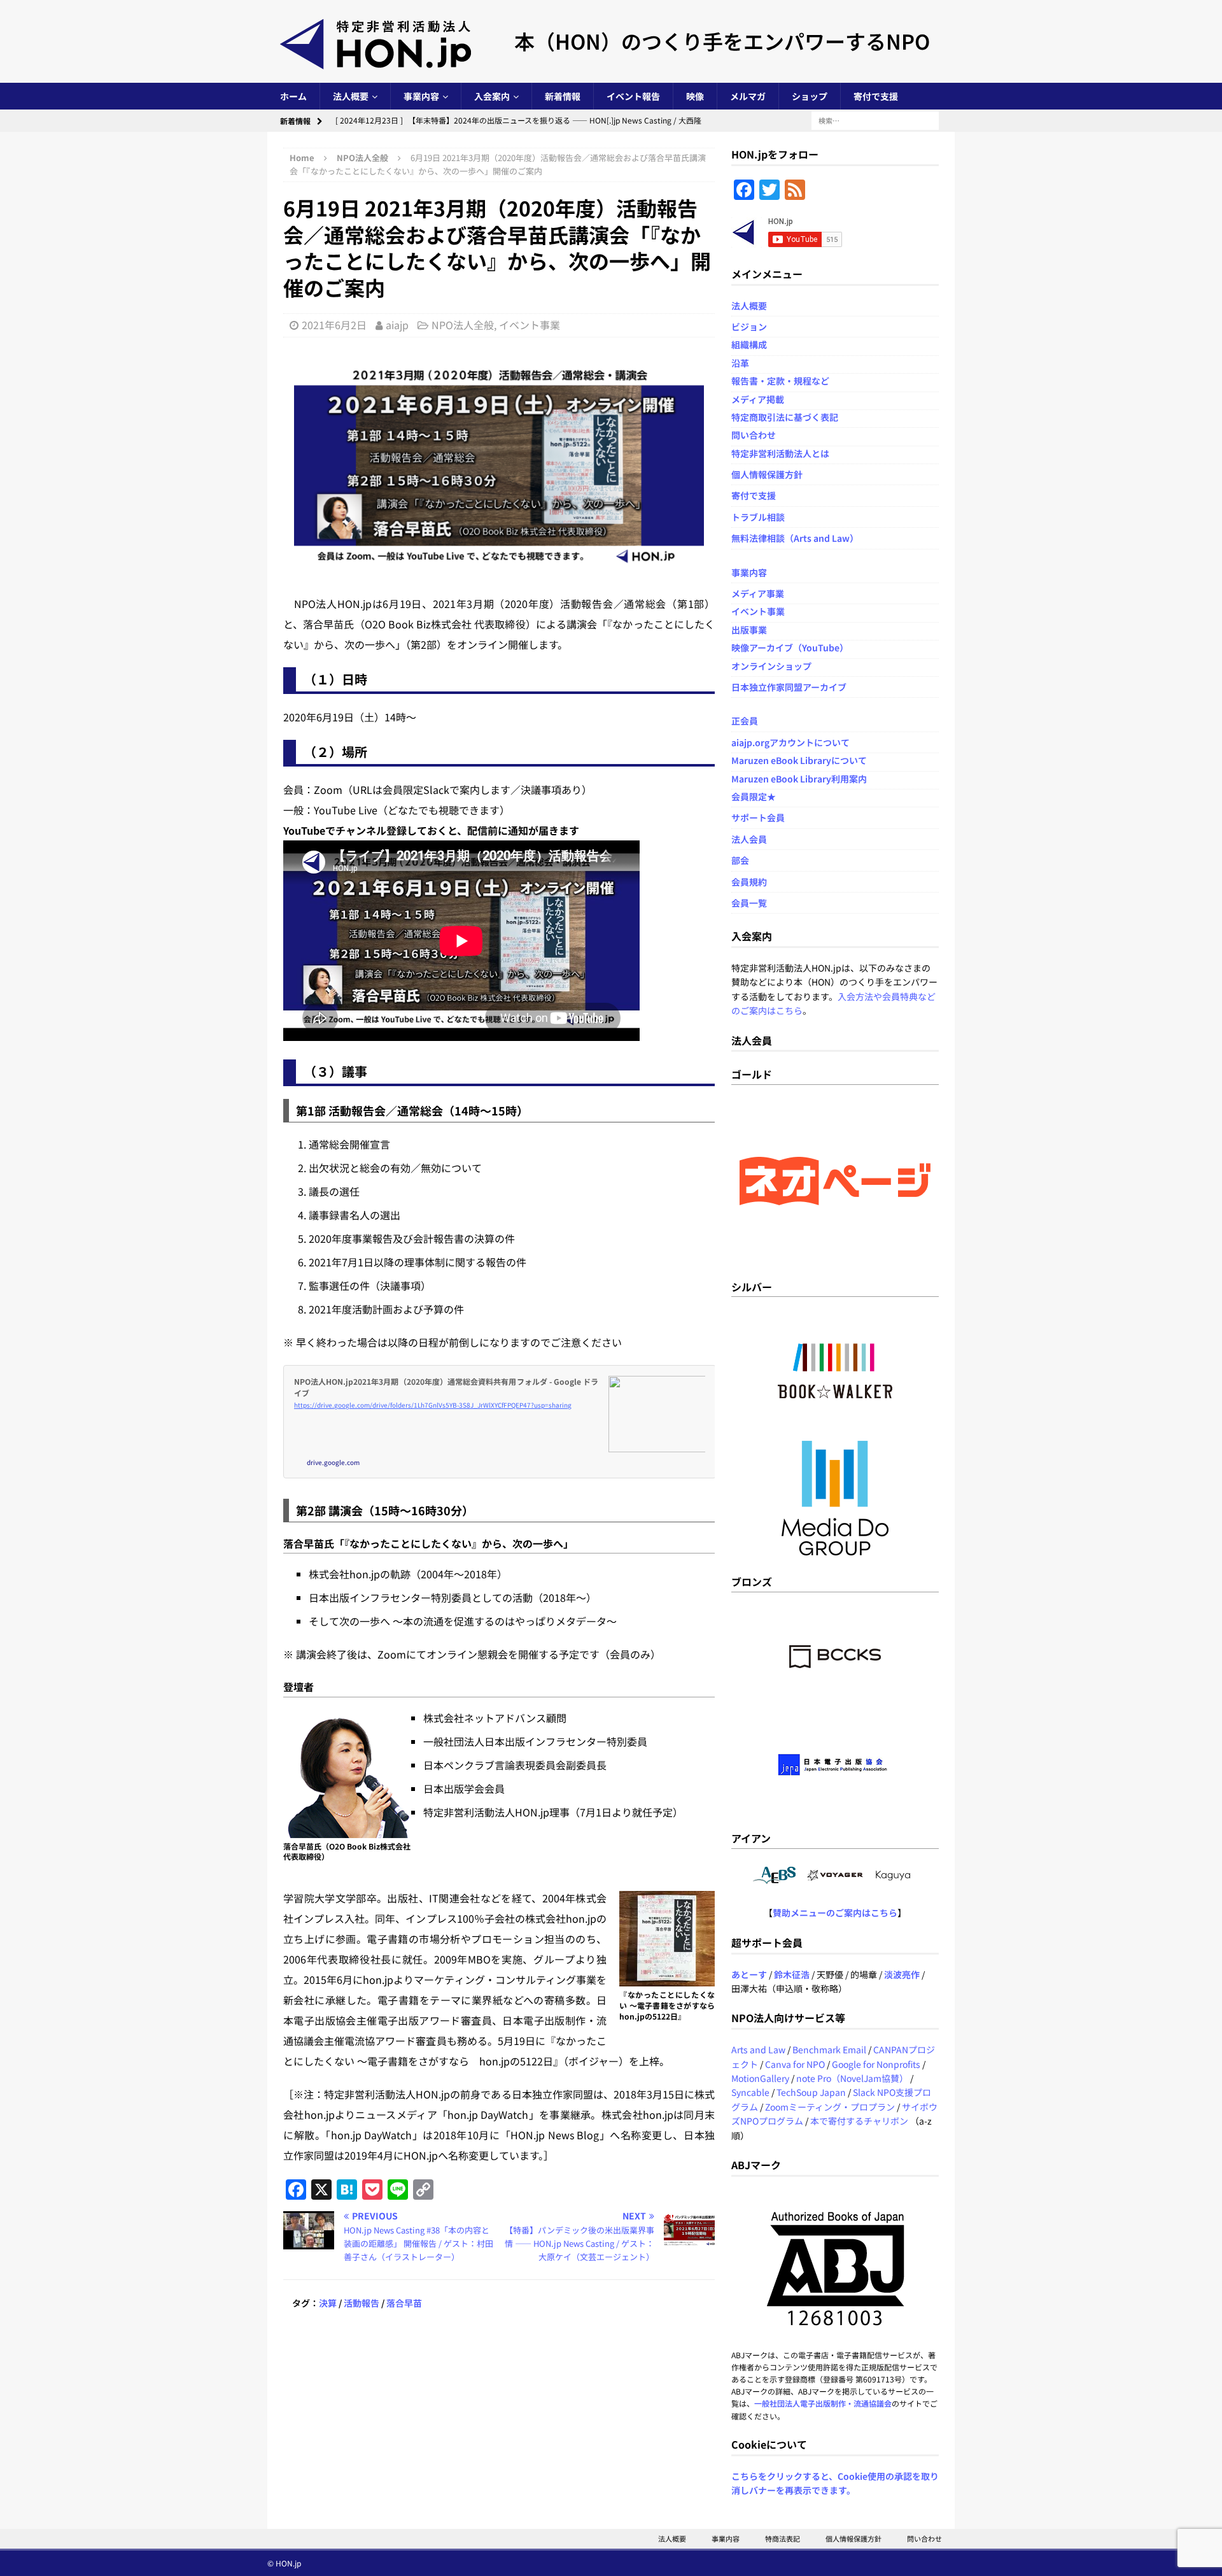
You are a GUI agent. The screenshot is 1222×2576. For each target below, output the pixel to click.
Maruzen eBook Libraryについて (799, 760)
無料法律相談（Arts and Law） (795, 538)
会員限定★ (754, 796)
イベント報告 (633, 96)
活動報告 (362, 2303)
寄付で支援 (876, 96)
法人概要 (351, 96)
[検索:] (875, 120)
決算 (328, 2303)
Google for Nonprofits (876, 2064)
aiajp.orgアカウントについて (790, 742)
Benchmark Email (829, 2049)
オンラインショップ (771, 666)
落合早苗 (404, 2303)
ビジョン (749, 327)
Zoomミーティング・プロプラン (830, 2107)
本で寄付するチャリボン (859, 2121)
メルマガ (748, 96)
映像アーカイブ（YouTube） (790, 648)
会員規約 (749, 882)
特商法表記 (783, 2538)
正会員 (745, 721)
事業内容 (421, 96)
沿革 (740, 363)
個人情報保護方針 (767, 474)
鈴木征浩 (792, 1974)
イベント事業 (530, 325)
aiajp (397, 325)
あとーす (749, 1974)
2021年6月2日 (334, 325)
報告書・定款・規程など (780, 381)
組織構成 (749, 344)
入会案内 (492, 96)
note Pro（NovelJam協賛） (852, 2078)
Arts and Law (758, 2049)
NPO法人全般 (463, 325)
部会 (740, 860)
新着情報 (563, 96)
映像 (695, 96)
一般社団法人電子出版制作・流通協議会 (823, 2403)
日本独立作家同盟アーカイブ (789, 687)
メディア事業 (758, 593)
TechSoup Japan (811, 2092)
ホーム (293, 96)
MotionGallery (760, 2078)
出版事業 (749, 630)
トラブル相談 (758, 517)
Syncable (750, 2092)
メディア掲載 (758, 399)
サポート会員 (758, 817)
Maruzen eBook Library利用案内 (799, 779)
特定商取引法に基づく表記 (785, 417)
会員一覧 (749, 903)
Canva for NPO (795, 2064)
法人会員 (749, 839)
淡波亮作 (902, 1974)
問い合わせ (754, 435)
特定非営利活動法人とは (780, 453)
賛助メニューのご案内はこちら (835, 1913)
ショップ (810, 96)
